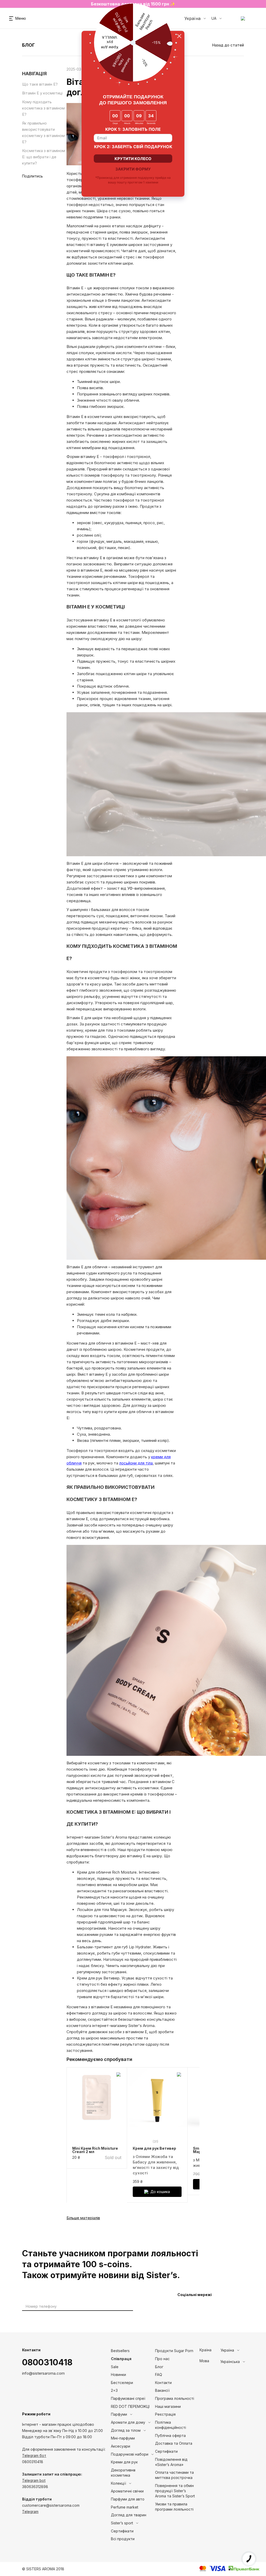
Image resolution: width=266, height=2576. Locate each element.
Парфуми (119, 2414)
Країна (205, 2350)
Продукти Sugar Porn (174, 2351)
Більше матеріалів (83, 2218)
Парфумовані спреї (128, 2398)
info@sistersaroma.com (43, 2373)
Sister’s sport (122, 2523)
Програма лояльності (175, 2398)
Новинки (118, 2375)
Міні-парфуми (123, 2438)
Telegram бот (34, 2455)
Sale (115, 2367)
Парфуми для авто (128, 2499)
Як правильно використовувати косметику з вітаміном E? (43, 132)
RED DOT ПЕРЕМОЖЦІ (130, 2406)
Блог (159, 2367)
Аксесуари (121, 2446)
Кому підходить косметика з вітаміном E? (43, 108)
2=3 (114, 2390)
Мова (204, 2361)
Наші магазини (168, 2406)
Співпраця (121, 2359)
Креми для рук (124, 2462)
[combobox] (240, 2350)
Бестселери (122, 2383)
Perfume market (125, 2507)
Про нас (162, 2359)
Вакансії (162, 2390)
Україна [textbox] (227, 2350)
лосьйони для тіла (136, 1463)
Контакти (163, 2383)
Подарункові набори (130, 2454)
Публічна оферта (170, 2435)
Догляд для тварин (129, 2515)
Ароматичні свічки (127, 2491)
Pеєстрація (165, 2414)
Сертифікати (122, 2531)
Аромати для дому (128, 2422)
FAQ (159, 2375)
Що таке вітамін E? (40, 84)
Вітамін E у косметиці (42, 93)
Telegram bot (34, 2480)
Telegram (30, 2512)
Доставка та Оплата (174, 2443)
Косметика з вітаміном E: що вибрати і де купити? (44, 157)
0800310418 (47, 2362)
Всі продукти (123, 2539)
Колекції (118, 2483)
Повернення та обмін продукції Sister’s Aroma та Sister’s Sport (175, 2491)
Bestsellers (120, 2351)
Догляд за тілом (126, 2430)
